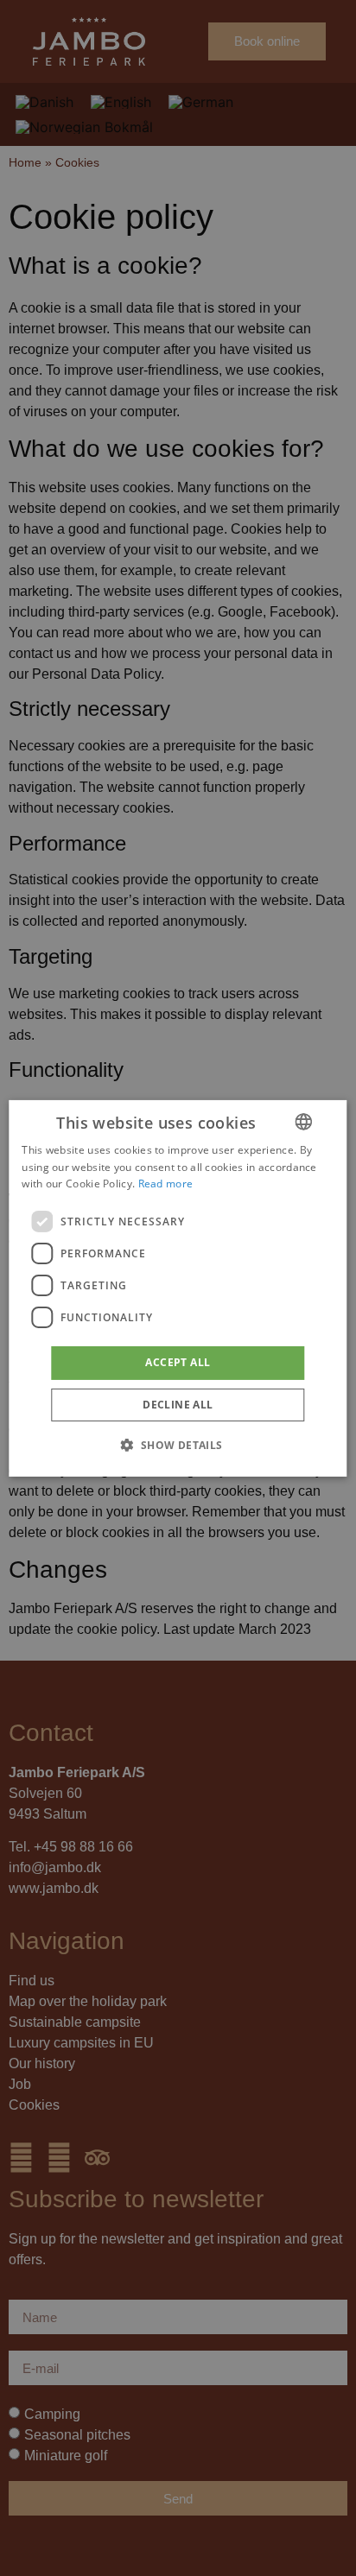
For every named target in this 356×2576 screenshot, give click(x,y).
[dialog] (178, 1288)
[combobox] (304, 1121)
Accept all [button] (178, 1362)
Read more (166, 1184)
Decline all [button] (178, 1405)
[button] (178, 1445)
